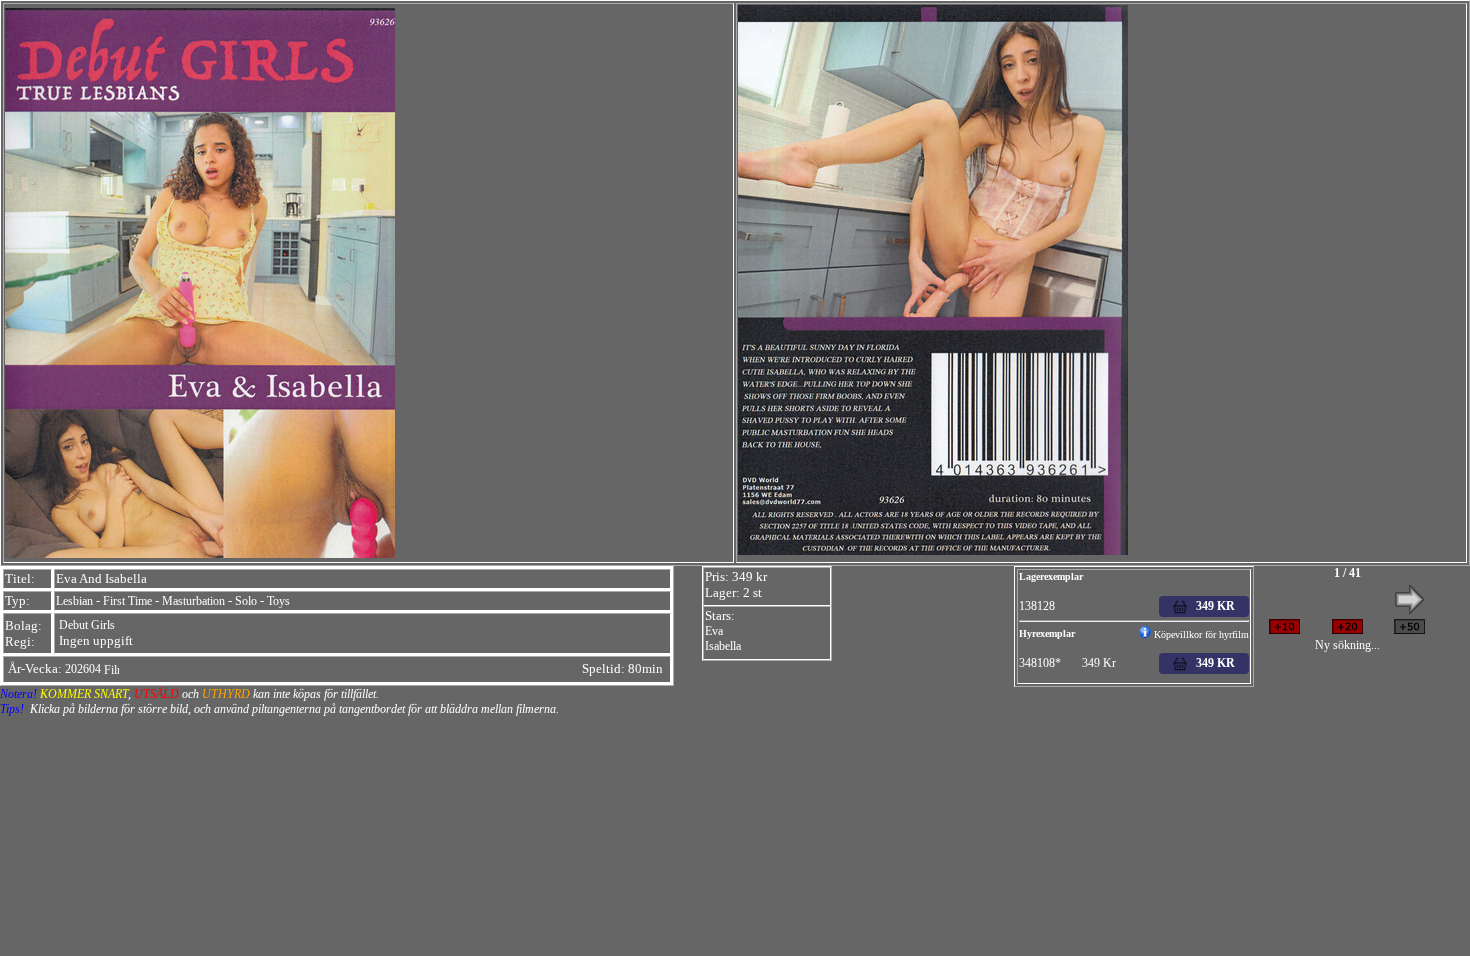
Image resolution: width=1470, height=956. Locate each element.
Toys (278, 601)
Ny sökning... (1347, 645)
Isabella (723, 646)
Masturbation (193, 601)
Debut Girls (87, 625)
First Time (127, 601)
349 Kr (1211, 663)
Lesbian (74, 601)
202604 (83, 669)
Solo (246, 601)
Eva (714, 631)
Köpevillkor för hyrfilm (1200, 634)
